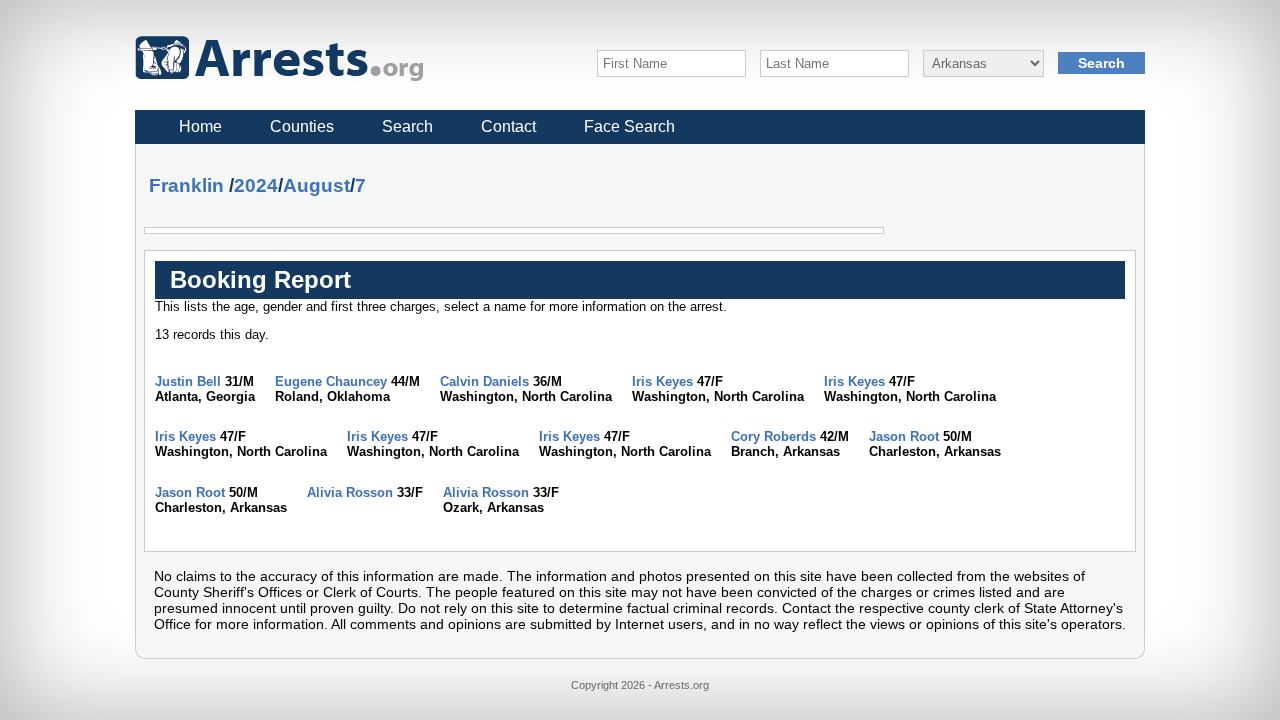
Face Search (629, 126)
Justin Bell (188, 381)
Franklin (186, 185)
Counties (302, 126)
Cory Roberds (773, 436)
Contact (508, 126)
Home (200, 126)
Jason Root (904, 436)
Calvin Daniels (484, 381)
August (316, 185)
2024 (256, 185)
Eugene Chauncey (331, 381)
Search (407, 126)
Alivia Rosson (350, 492)
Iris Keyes (662, 381)
